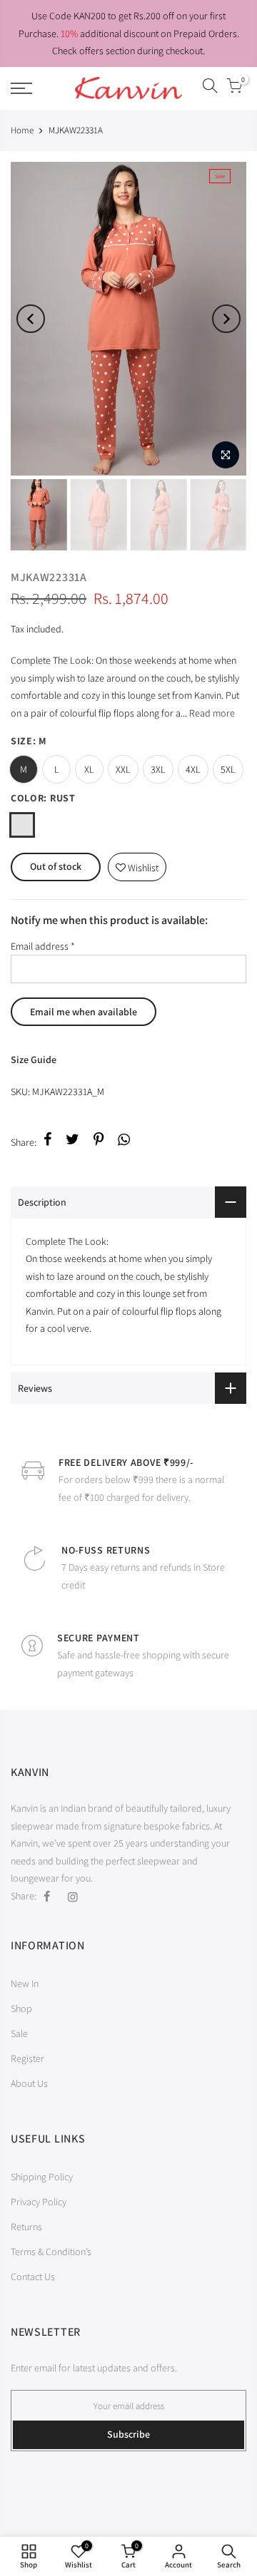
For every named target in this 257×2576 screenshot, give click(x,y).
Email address (43, 946)
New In (25, 1984)
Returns (26, 2227)
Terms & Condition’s (51, 2252)
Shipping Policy (42, 2177)
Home (22, 130)
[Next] (226, 319)
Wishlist (137, 864)
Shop (21, 2008)
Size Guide (34, 1059)
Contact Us (33, 2277)
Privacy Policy (39, 2202)
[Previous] (31, 319)
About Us (29, 2083)
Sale (19, 2033)
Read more (211, 713)
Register (27, 2058)
